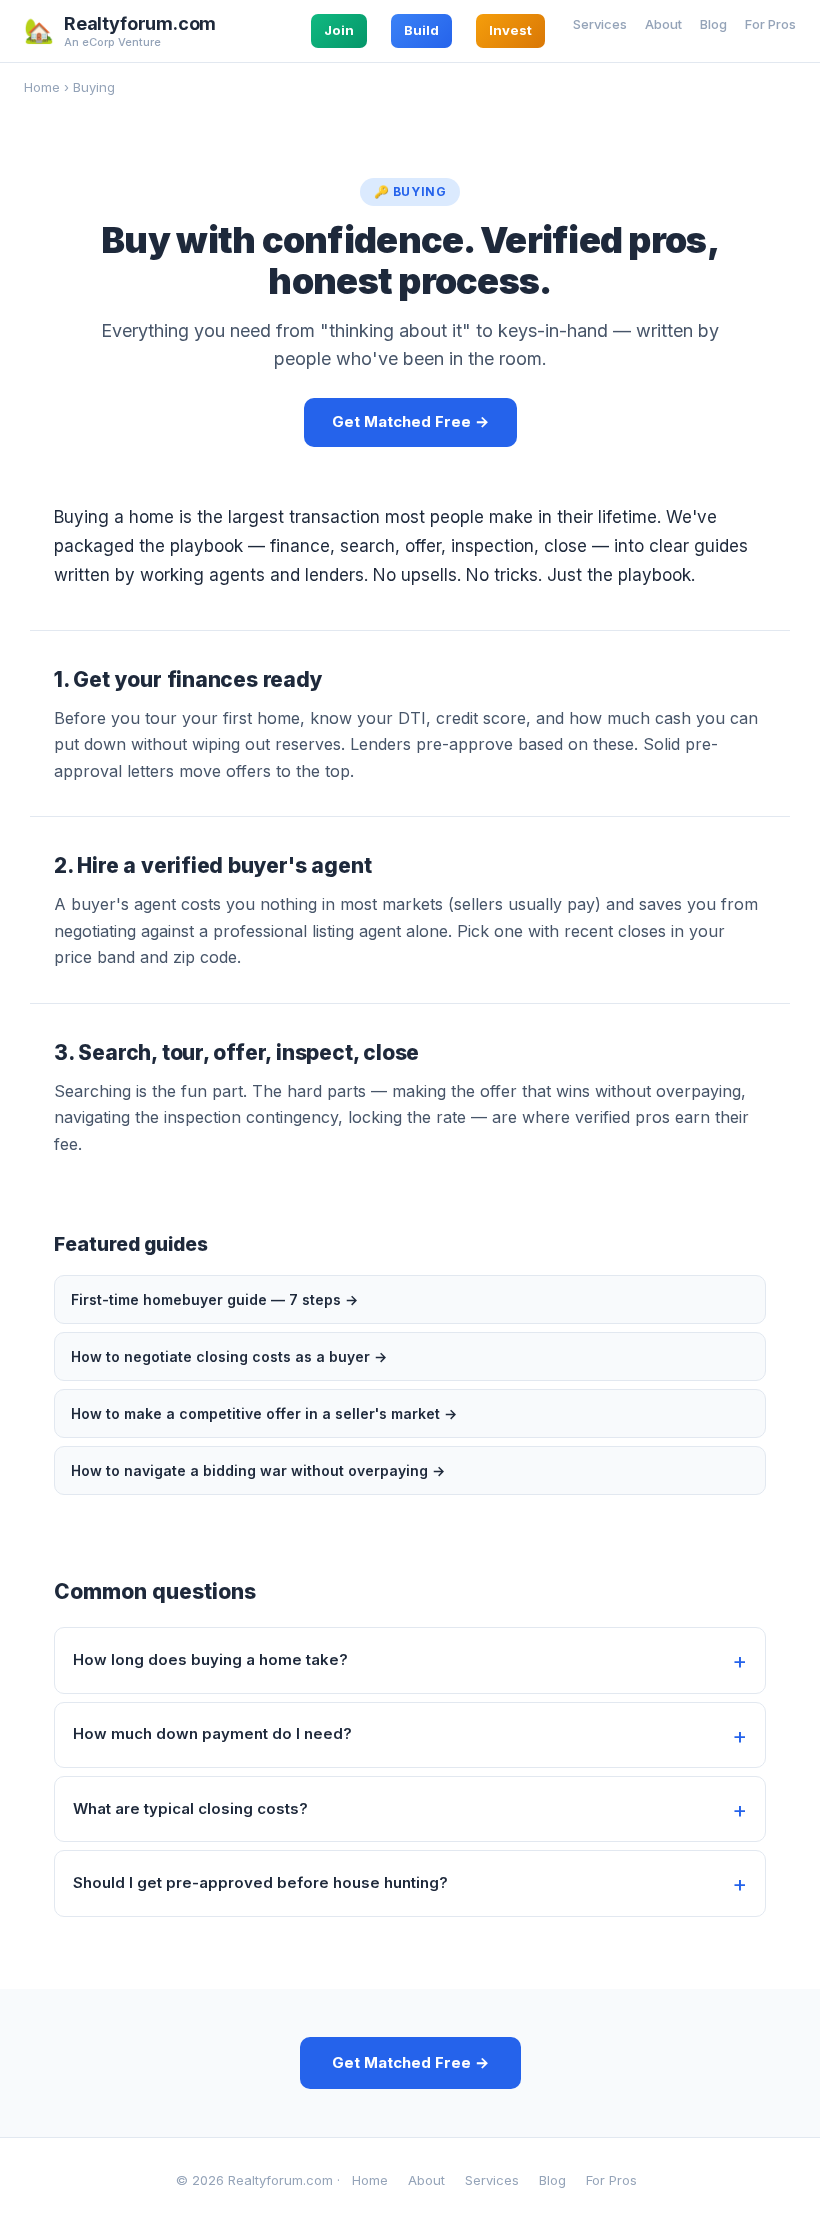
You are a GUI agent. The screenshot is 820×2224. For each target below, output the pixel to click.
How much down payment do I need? (212, 1733)
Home (42, 87)
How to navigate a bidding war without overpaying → (258, 1470)
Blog (713, 24)
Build (421, 30)
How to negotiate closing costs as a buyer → (229, 1356)
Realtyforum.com (140, 24)
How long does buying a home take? (210, 1659)
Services (600, 24)
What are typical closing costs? (190, 1808)
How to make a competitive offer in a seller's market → (264, 1413)
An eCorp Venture (112, 42)
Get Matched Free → (410, 421)
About (663, 24)
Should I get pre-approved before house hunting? (260, 1882)
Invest (510, 30)
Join (339, 30)
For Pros (770, 24)
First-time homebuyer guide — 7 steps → (214, 1299)
